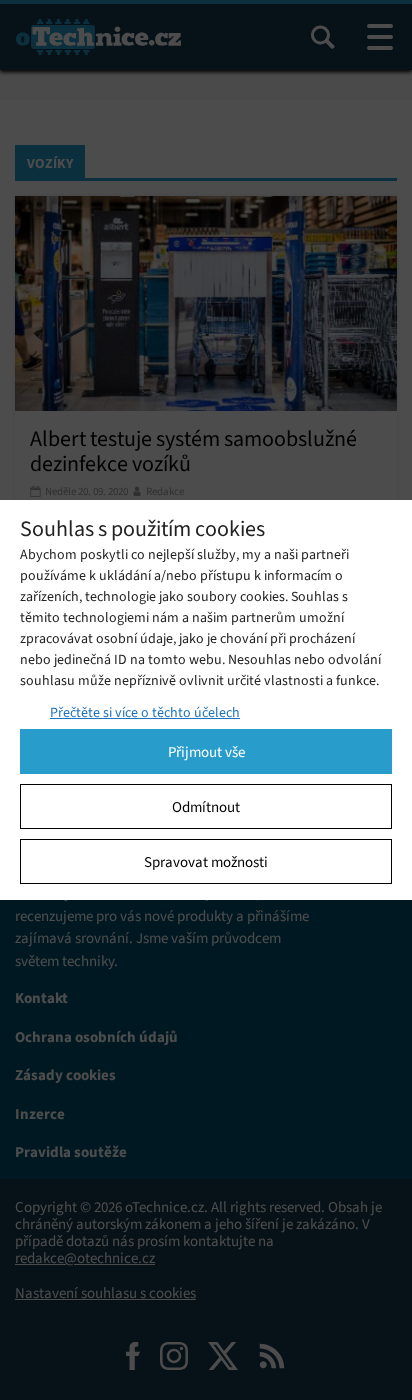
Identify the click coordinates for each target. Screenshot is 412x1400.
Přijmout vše (206, 752)
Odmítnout (206, 807)
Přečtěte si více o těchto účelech (145, 712)
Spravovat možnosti (206, 862)
